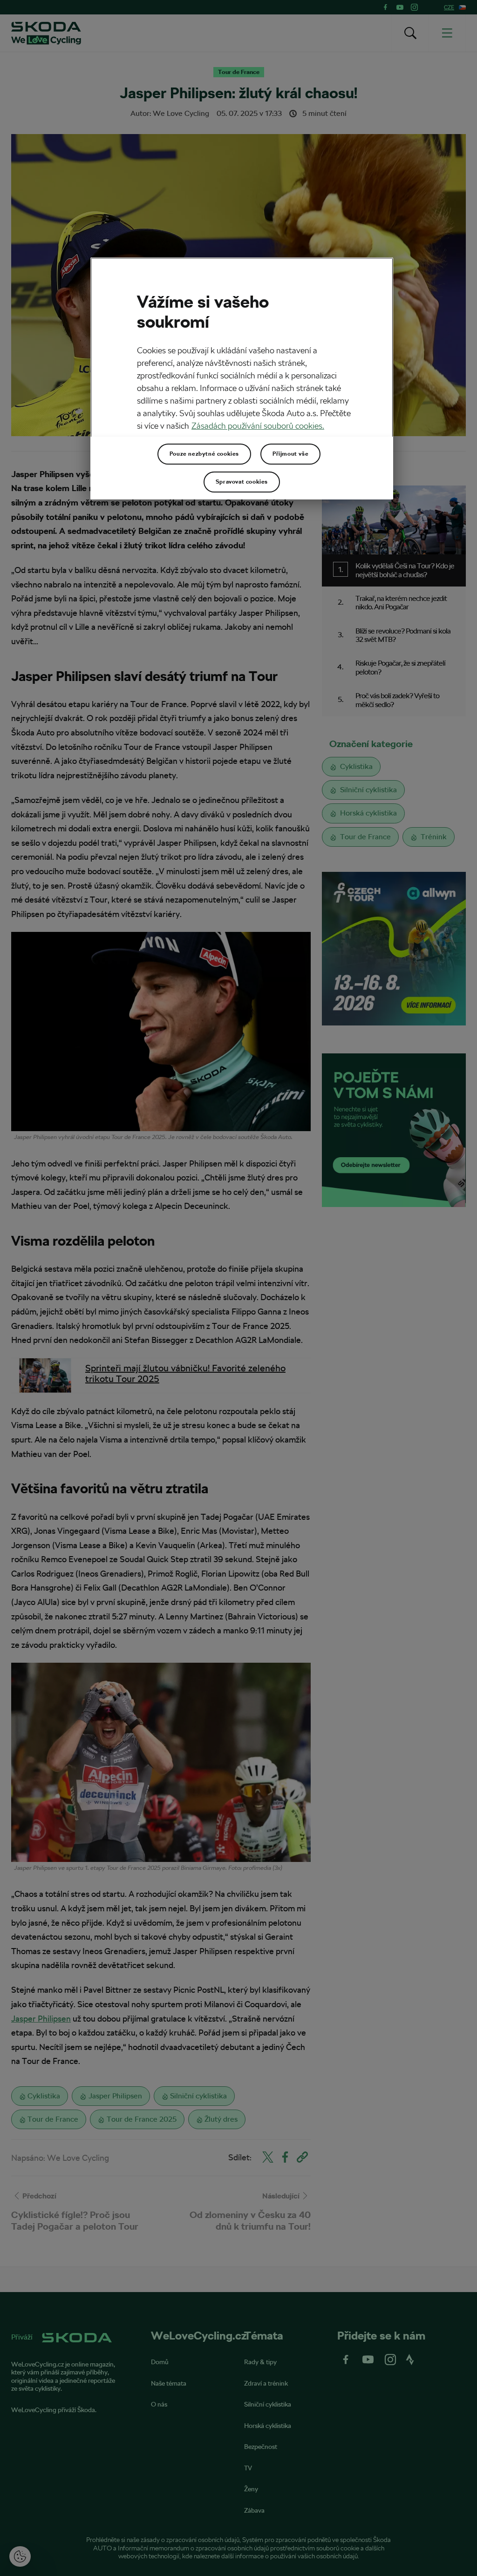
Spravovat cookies (242, 482)
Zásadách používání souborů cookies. (258, 426)
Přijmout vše (290, 454)
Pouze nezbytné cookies (204, 454)
